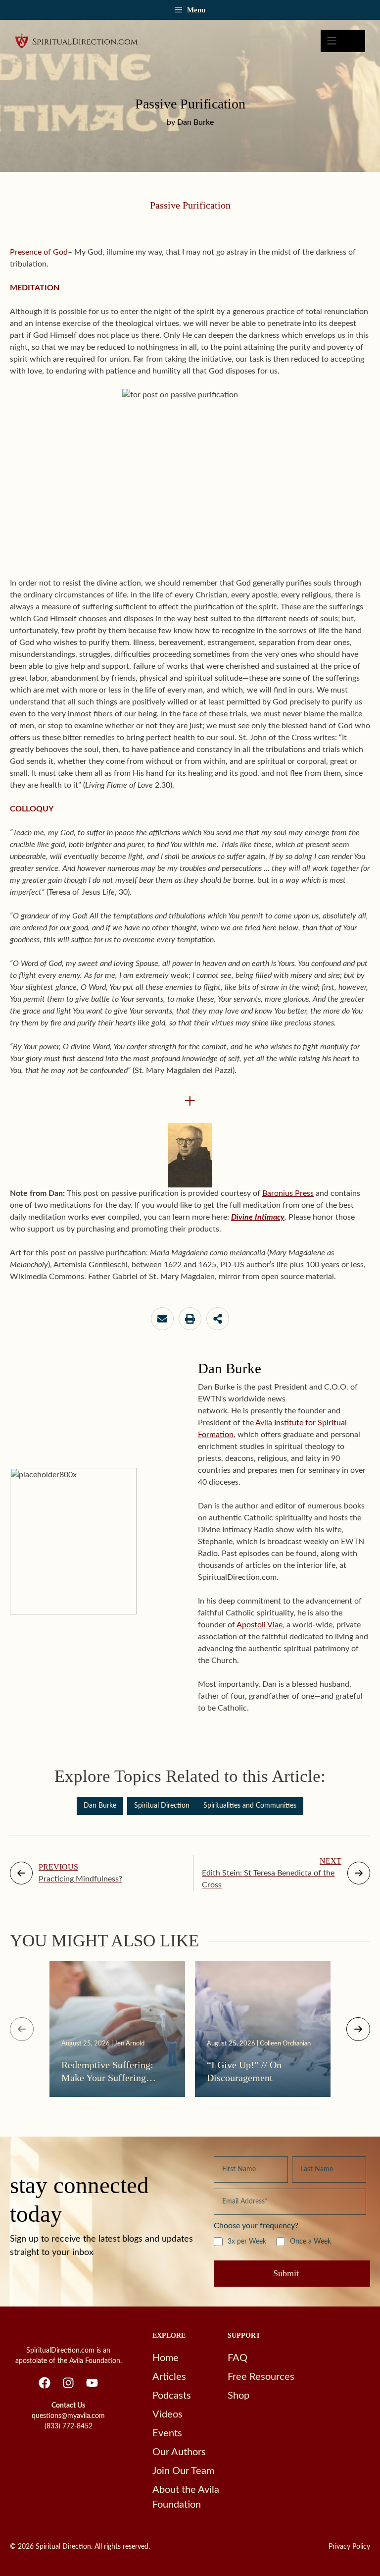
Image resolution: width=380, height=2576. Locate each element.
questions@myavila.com (68, 2416)
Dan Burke (100, 1806)
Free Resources (261, 2377)
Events (167, 2433)
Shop (238, 2396)
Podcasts (172, 2396)
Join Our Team (183, 2471)
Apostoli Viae (260, 1625)
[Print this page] (190, 1319)
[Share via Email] (162, 1319)
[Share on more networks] (218, 1319)
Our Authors (179, 2452)
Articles (169, 2377)
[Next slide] (358, 2029)
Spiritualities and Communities (250, 1806)
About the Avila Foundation (186, 2497)
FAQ (237, 2358)
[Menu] (343, 41)
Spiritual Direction (162, 1806)
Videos (167, 2415)
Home (166, 2358)
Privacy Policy (349, 2547)
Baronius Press (288, 1193)
